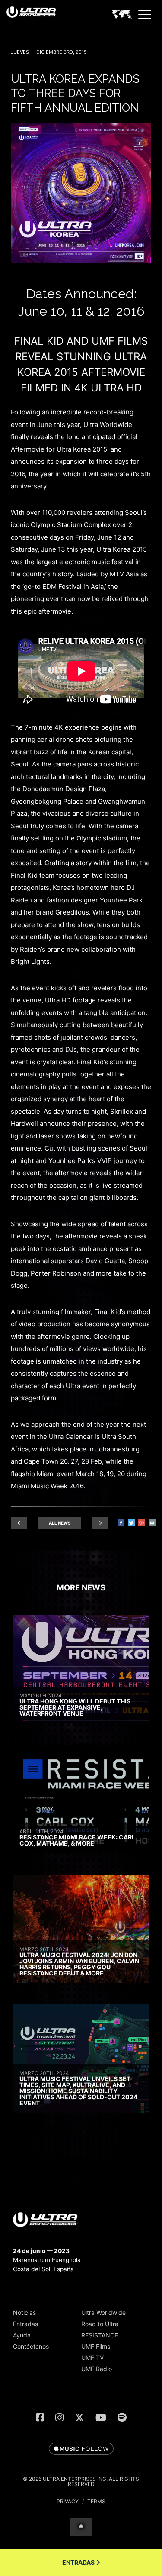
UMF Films (96, 2346)
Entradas (25, 2324)
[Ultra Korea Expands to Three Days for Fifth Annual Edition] (81, 261)
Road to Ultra (100, 2324)
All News (60, 1523)
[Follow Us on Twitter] (79, 2418)
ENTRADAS (79, 2562)
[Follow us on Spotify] (122, 2418)
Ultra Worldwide (103, 2313)
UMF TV (92, 2358)
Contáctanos (31, 2346)
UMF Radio (97, 2369)
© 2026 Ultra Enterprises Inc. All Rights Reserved (81, 2481)
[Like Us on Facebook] (40, 2418)
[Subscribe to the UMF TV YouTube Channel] (101, 2418)
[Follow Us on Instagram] (59, 2418)
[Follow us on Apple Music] (81, 2449)
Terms (96, 2501)
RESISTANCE (100, 2335)
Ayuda (22, 2335)
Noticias (24, 2313)
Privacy (68, 2501)
